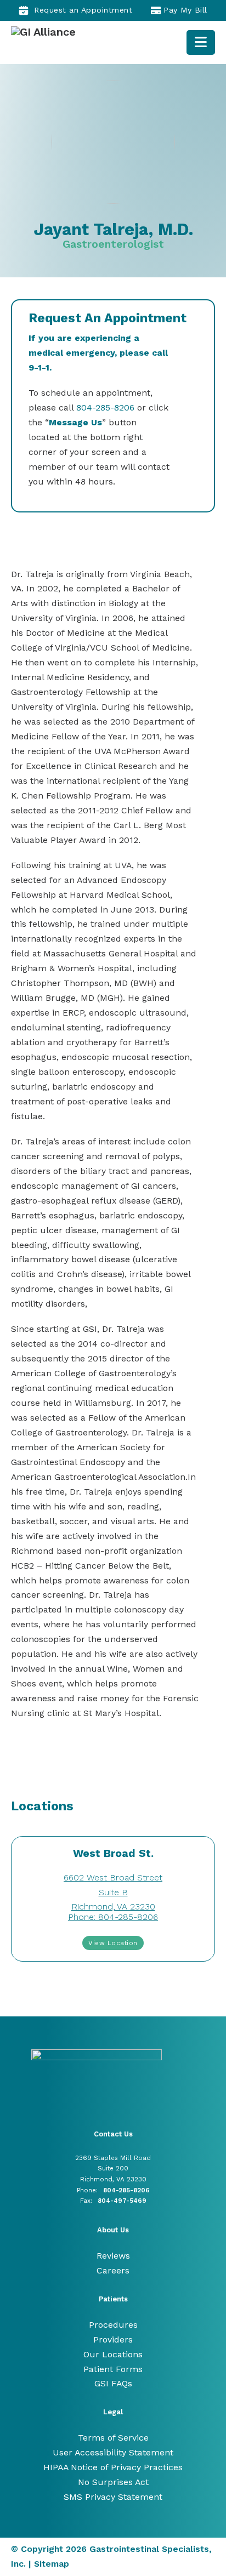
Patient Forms (113, 2369)
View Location (113, 1943)
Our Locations (113, 2354)
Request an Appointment (83, 10)
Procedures (113, 2325)
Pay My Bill (185, 10)
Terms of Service (113, 2438)
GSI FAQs (113, 2383)
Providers (113, 2340)
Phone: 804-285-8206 (113, 1917)
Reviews (113, 2256)
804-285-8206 (105, 408)
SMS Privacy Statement (113, 2497)
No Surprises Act (113, 2482)
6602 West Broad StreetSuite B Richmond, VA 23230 (113, 1892)
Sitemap (52, 2564)
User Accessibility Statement (113, 2452)
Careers (113, 2270)
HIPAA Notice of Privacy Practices (113, 2467)
